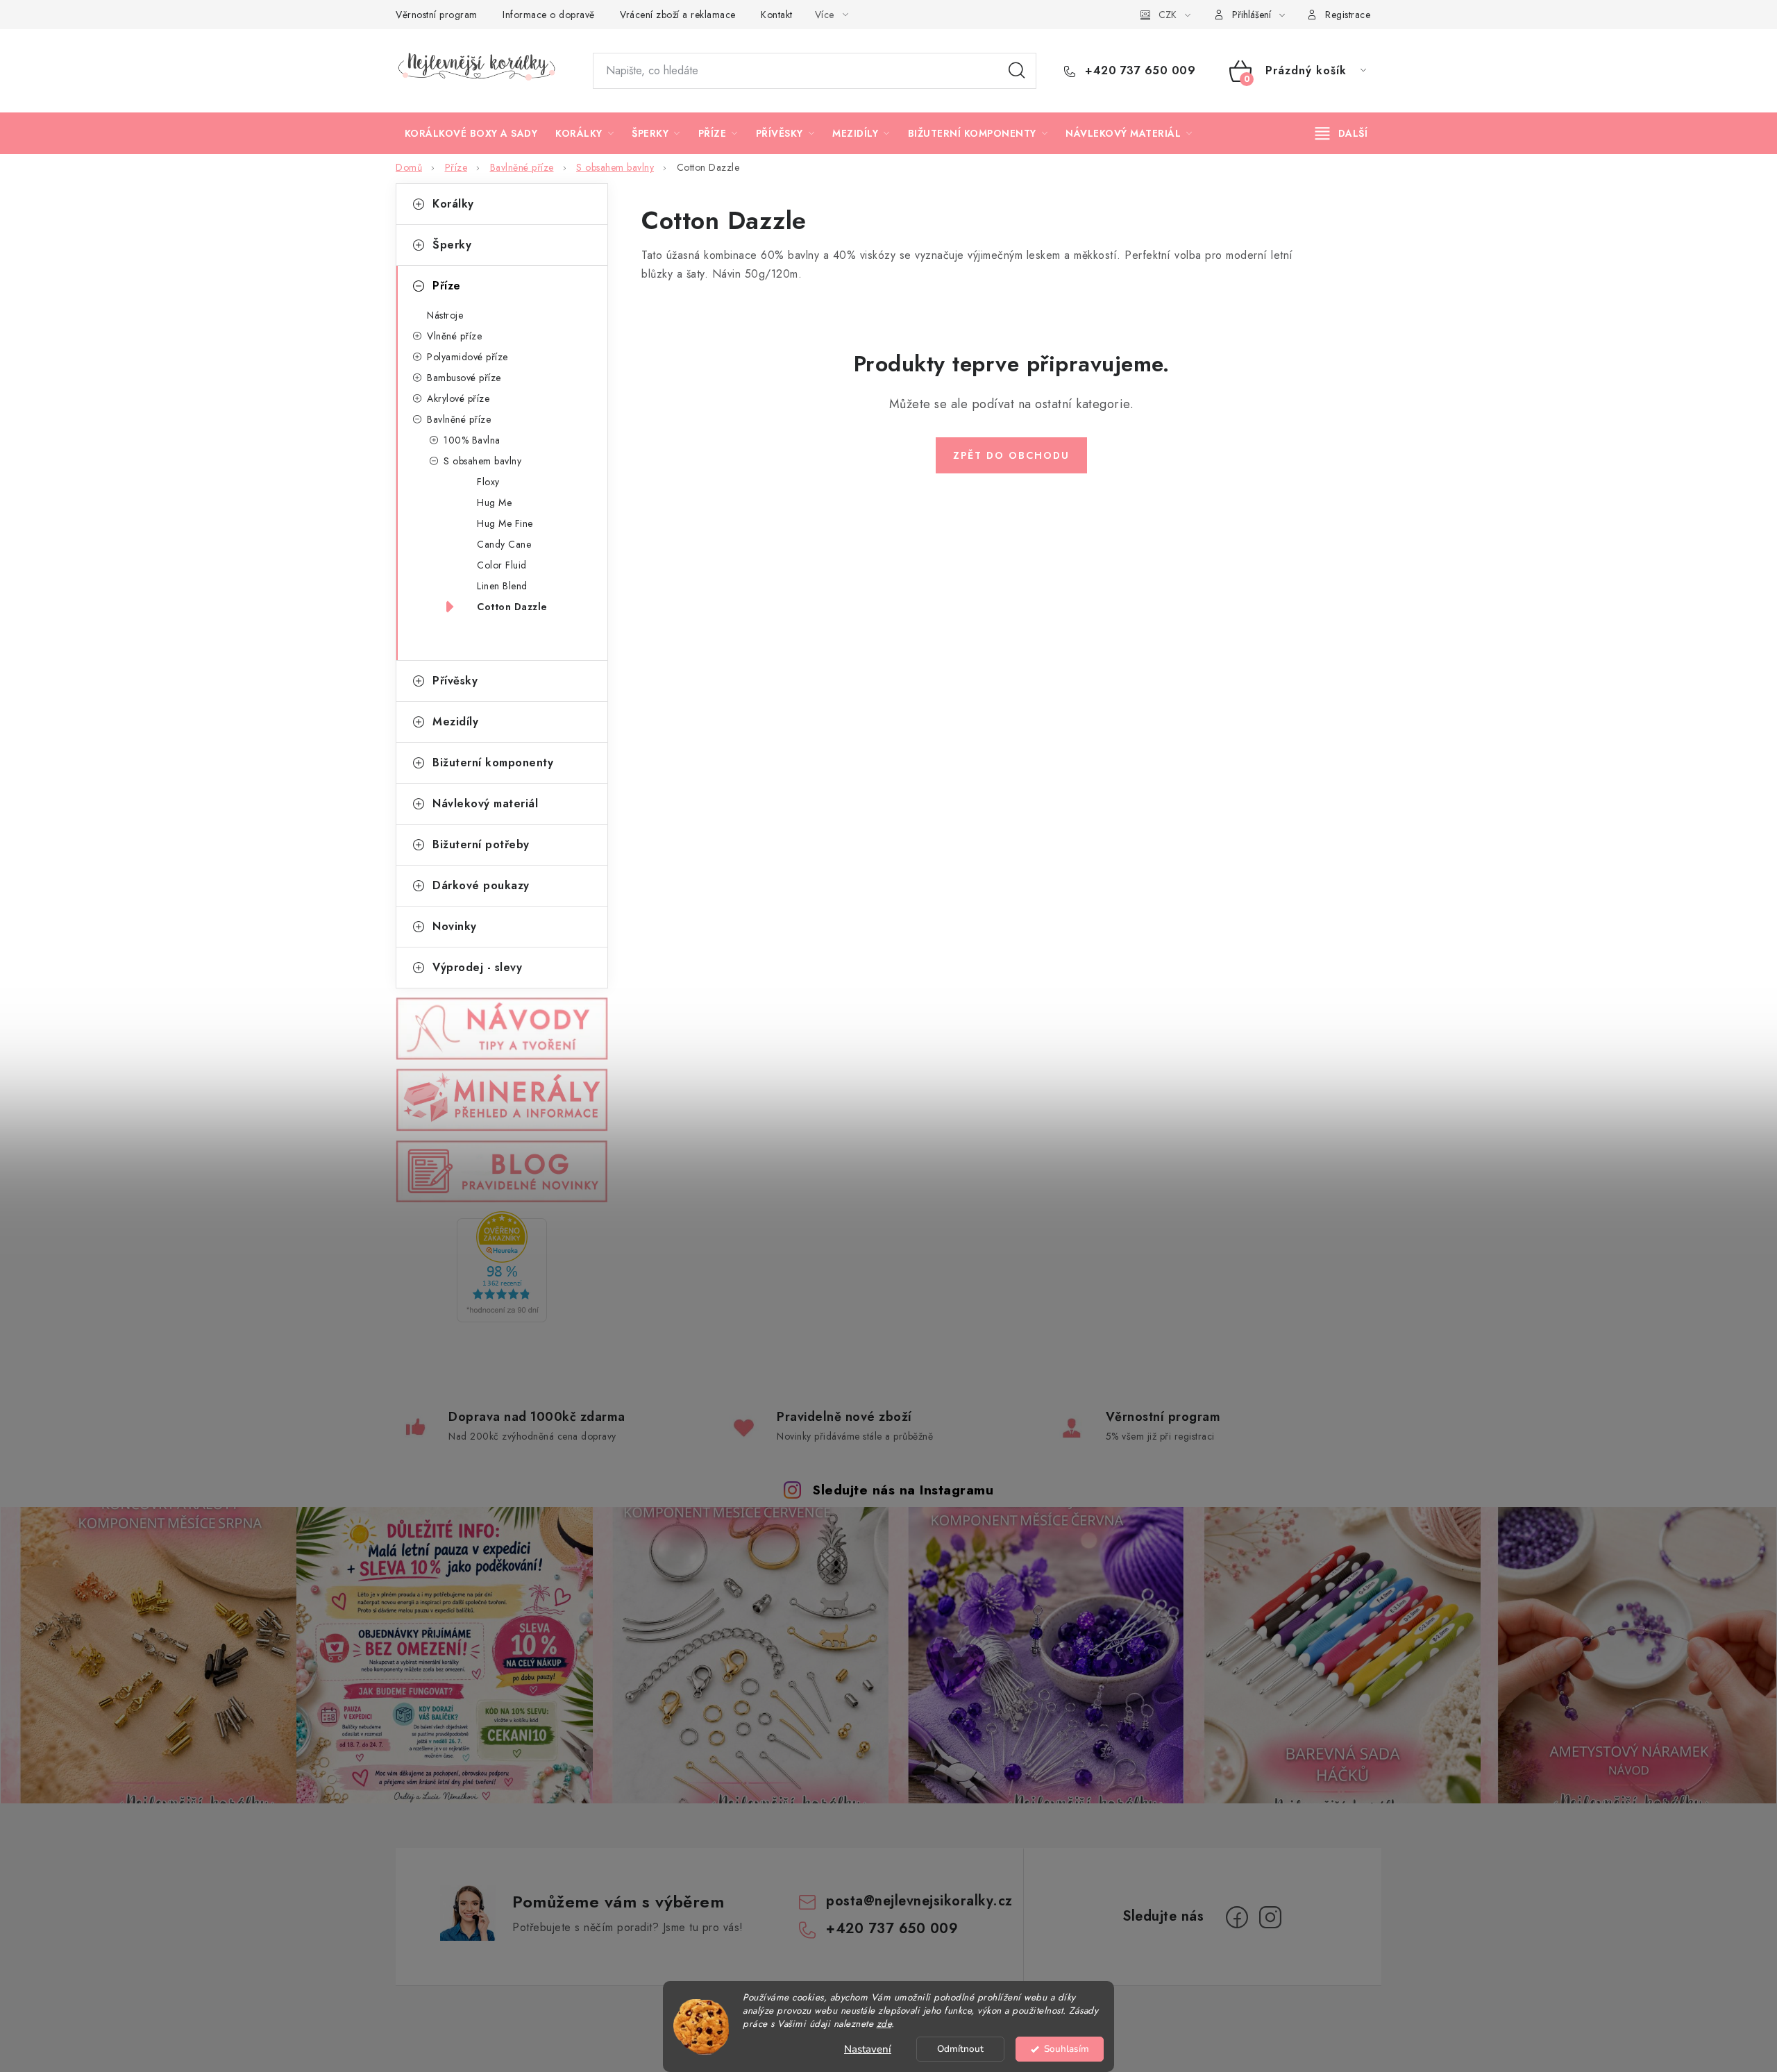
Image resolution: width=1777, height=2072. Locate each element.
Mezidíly (455, 722)
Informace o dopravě (549, 15)
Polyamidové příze (468, 357)
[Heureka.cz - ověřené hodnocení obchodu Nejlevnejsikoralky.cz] (502, 1267)
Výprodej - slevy (477, 967)
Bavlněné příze (459, 419)
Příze (447, 286)
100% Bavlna (472, 440)
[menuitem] (471, 133)
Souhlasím (1067, 2049)
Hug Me (494, 503)
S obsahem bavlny (482, 461)
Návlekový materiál (485, 803)
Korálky (453, 204)
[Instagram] (1270, 1917)
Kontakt (777, 15)
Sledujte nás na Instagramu (903, 1490)
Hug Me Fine (505, 523)
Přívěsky (455, 681)
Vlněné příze (454, 336)
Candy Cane (504, 544)
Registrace (1348, 15)
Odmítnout (960, 2049)
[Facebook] (1237, 1917)
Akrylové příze (458, 398)
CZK (1168, 15)
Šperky (452, 245)
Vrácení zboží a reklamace (678, 15)
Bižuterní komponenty (493, 763)
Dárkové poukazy (481, 885)
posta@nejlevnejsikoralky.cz (919, 1901)
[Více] (1341, 133)
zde (884, 2024)
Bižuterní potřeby (481, 844)
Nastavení (868, 2049)
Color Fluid (502, 565)
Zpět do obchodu (1011, 455)
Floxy (488, 482)
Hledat (1017, 71)
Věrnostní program (437, 15)
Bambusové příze (464, 378)
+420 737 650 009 (1138, 71)
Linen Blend (502, 586)
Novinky (455, 926)
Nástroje (445, 315)
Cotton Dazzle (512, 607)
